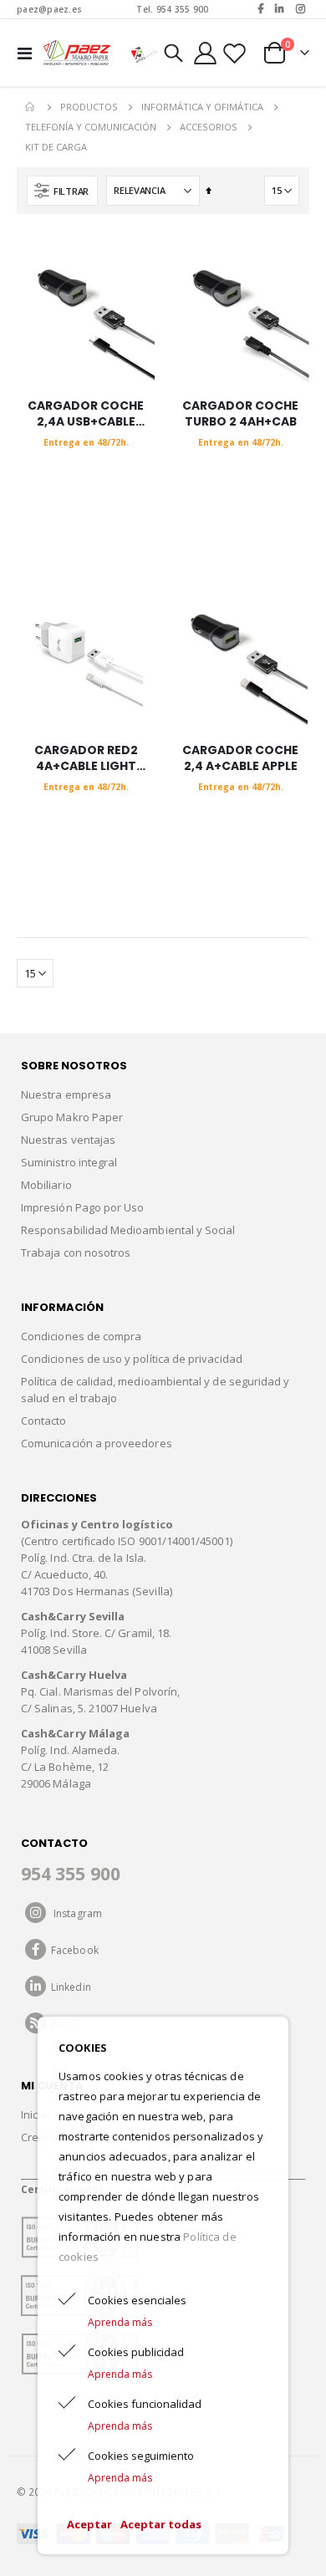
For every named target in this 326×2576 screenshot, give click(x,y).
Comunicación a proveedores (97, 1443)
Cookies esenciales (137, 2300)
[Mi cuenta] (206, 53)
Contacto (44, 1421)
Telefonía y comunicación (91, 127)
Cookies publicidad (136, 2352)
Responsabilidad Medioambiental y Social (128, 1230)
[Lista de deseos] (234, 53)
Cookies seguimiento (141, 2456)
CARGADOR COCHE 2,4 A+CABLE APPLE (240, 758)
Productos (89, 107)
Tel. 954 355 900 (172, 9)
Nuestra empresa (66, 1094)
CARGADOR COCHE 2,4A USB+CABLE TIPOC (86, 414)
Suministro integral (69, 1162)
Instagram (74, 1913)
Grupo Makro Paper (72, 1117)
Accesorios (209, 127)
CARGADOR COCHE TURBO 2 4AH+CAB (240, 414)
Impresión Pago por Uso (82, 1207)
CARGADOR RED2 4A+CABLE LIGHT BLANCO (86, 758)
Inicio (31, 107)
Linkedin (69, 1987)
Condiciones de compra (81, 1336)
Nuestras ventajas (68, 1140)
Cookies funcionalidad (145, 2404)
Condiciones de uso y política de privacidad (132, 1359)
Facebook (72, 1950)
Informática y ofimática (202, 107)
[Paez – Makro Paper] (77, 53)
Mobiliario (46, 1185)
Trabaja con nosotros (76, 1252)
